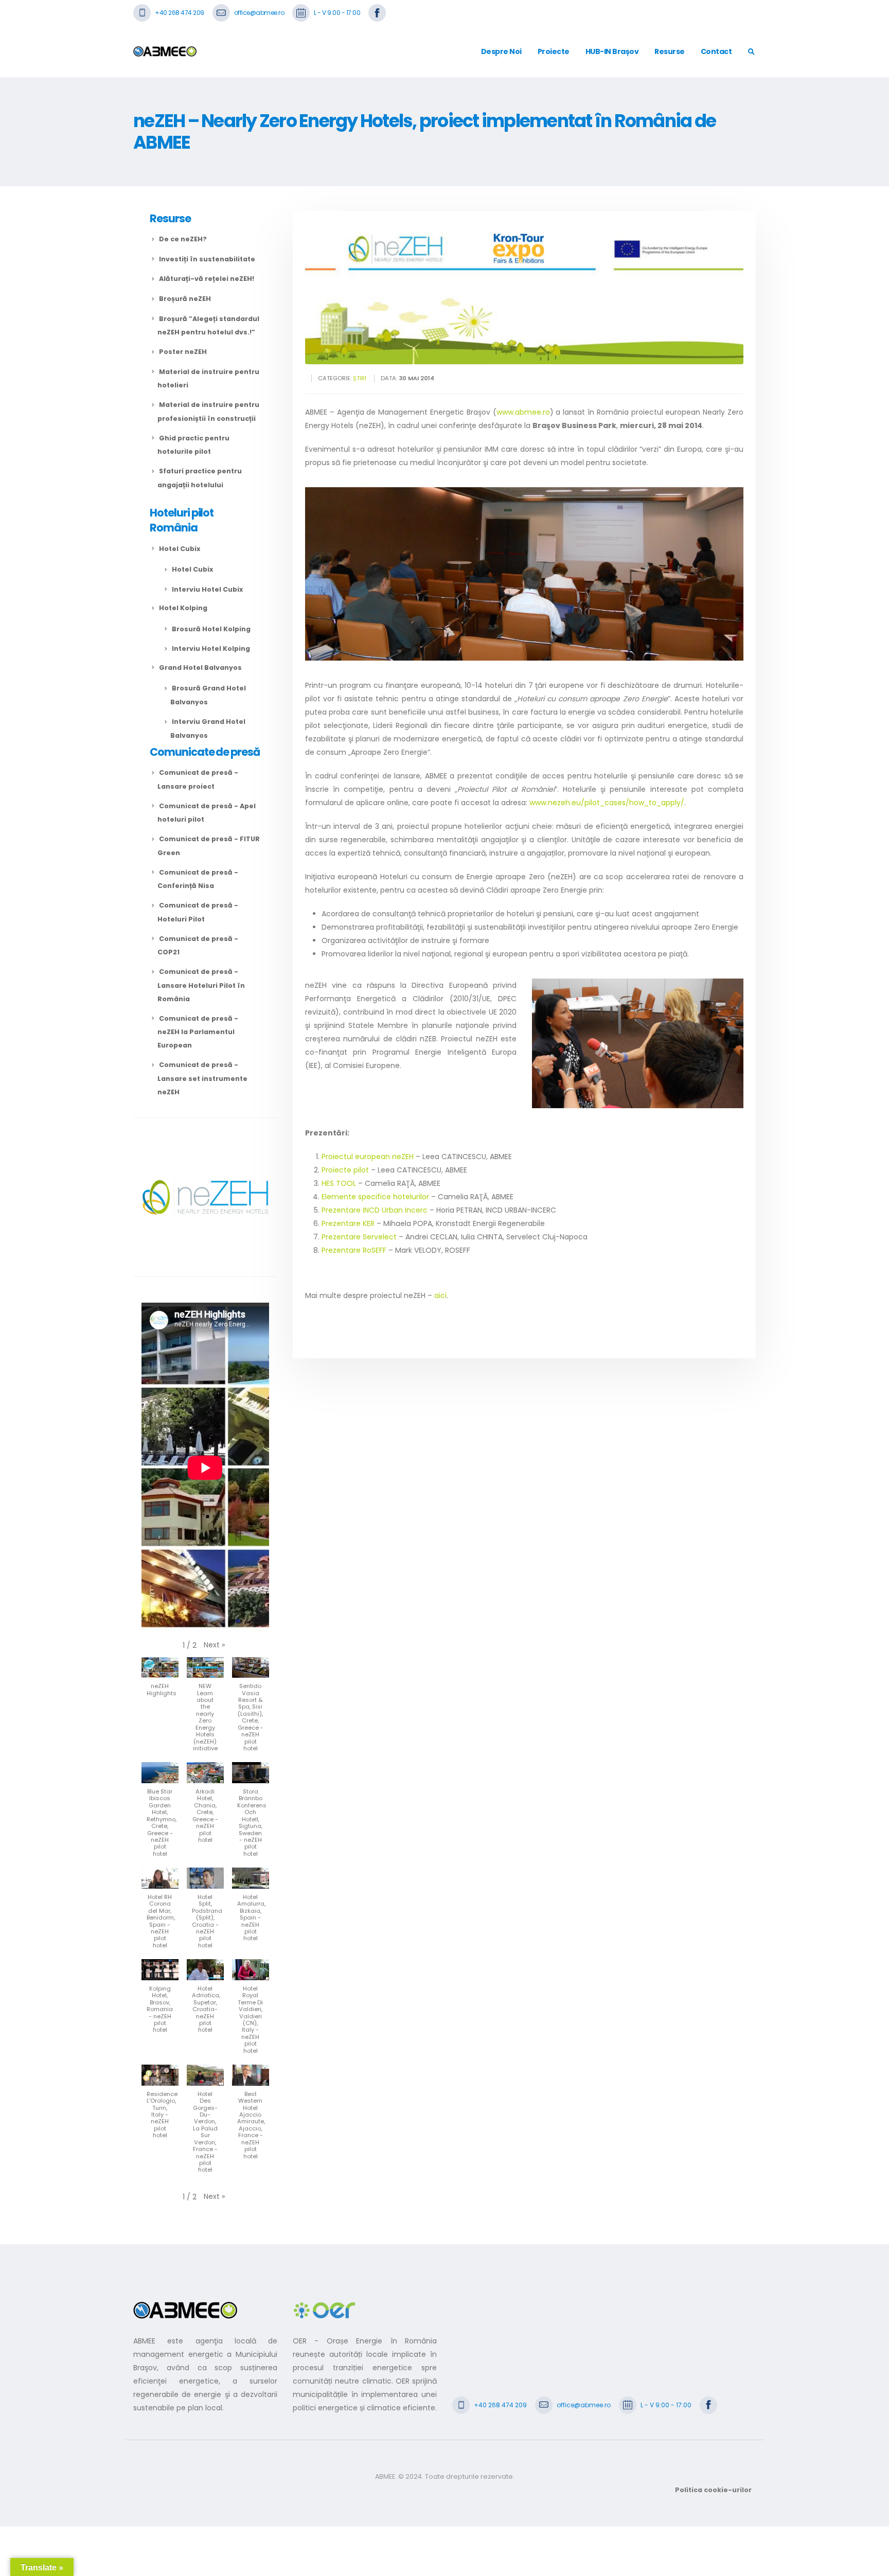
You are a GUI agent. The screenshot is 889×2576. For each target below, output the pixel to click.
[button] (214, 1645)
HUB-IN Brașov (612, 51)
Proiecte (554, 51)
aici (440, 1295)
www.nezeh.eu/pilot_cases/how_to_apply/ (607, 803)
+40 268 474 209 (180, 13)
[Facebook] (377, 12)
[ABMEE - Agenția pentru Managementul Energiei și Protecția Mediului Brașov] (165, 51)
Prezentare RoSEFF (354, 1250)
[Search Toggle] (751, 52)
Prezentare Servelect (359, 1237)
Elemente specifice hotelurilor (375, 1197)
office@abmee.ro (259, 13)
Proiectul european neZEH (368, 1157)
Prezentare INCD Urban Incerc (375, 1210)
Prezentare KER (349, 1223)
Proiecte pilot (345, 1170)
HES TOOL (339, 1183)
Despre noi (501, 51)
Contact (716, 51)
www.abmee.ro (523, 412)
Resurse (670, 51)
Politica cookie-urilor (713, 2490)
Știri (360, 378)
